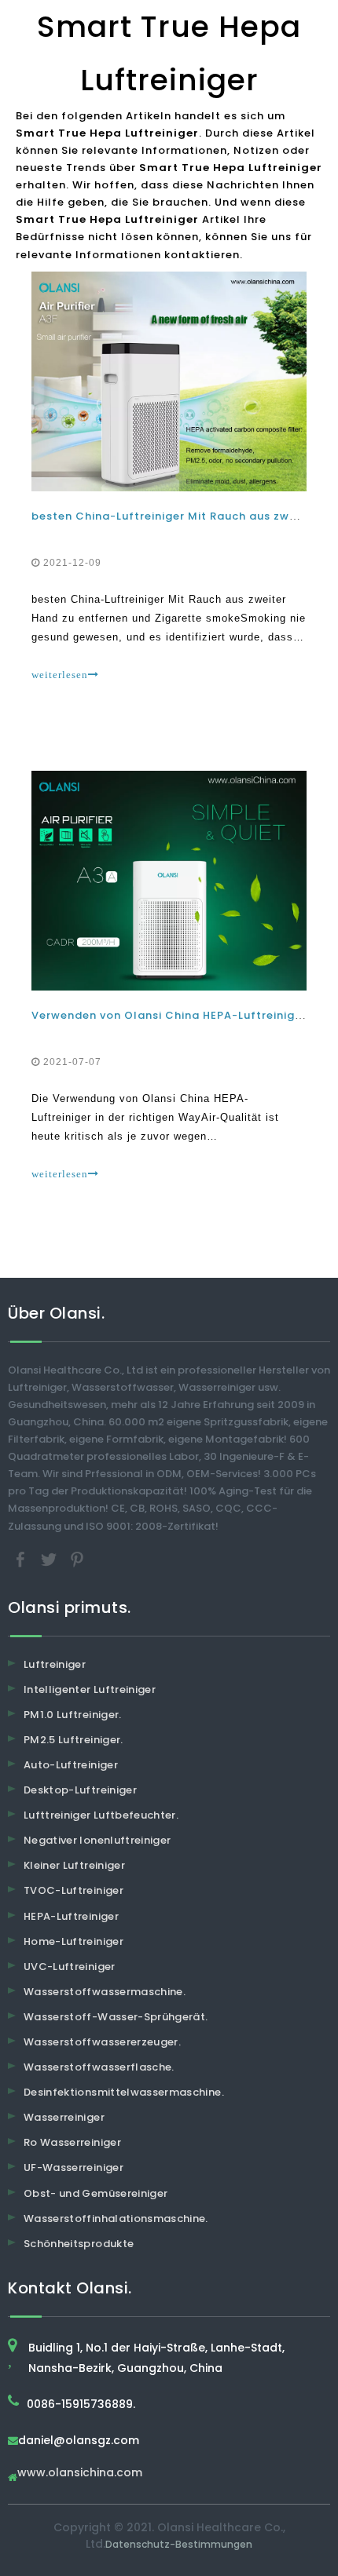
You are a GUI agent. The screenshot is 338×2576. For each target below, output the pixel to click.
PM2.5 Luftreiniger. (73, 1740)
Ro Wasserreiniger (72, 2142)
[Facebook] (22, 1558)
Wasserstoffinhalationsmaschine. (116, 2218)
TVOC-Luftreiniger (73, 1890)
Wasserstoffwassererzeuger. (102, 2042)
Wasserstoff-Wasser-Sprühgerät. (116, 2017)
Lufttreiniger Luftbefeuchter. (101, 1815)
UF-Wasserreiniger (73, 2167)
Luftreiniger (55, 1664)
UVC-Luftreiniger (70, 1967)
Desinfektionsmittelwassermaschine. (124, 2092)
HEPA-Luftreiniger (71, 1916)
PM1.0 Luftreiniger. (73, 1715)
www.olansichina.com (80, 2474)
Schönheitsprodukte (79, 2244)
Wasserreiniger (64, 2117)
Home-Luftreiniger (73, 1941)
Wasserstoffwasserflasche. (99, 2067)
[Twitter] (50, 1558)
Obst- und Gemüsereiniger (96, 2193)
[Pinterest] (77, 1558)
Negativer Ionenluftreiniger (97, 1840)
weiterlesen (60, 675)
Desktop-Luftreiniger (80, 1790)
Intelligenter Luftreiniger (90, 1689)
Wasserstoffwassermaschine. (105, 1992)
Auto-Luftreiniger (71, 1765)
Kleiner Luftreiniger (74, 1865)
